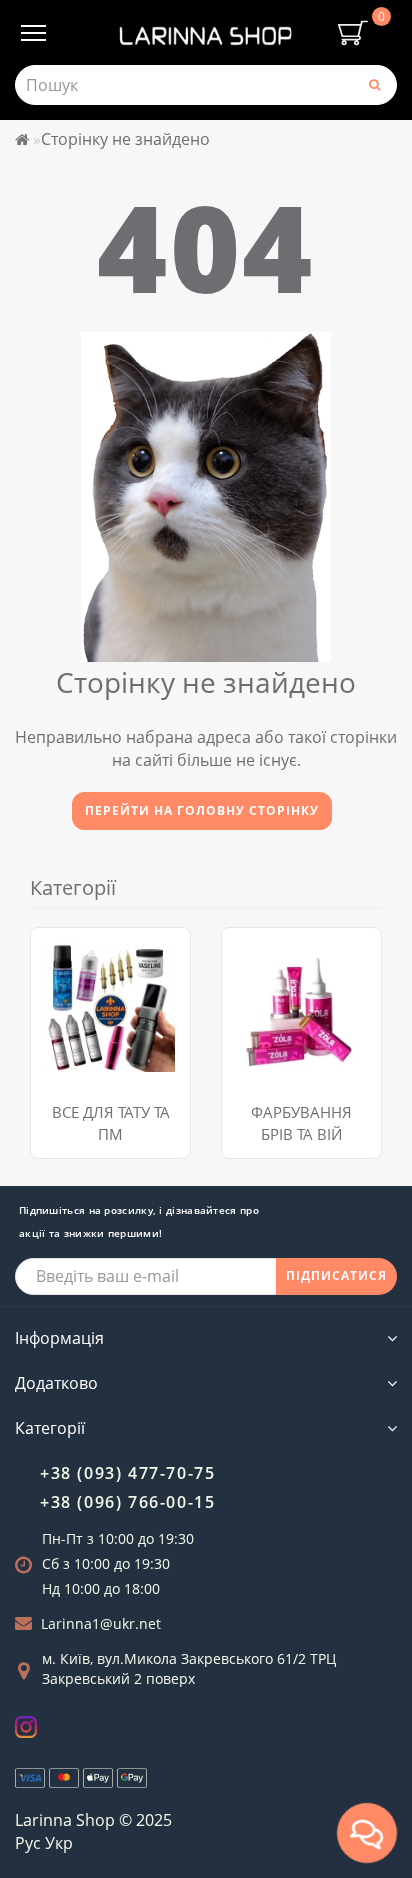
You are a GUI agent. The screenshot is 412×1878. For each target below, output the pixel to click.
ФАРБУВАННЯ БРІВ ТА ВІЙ (301, 1122)
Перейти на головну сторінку (202, 810)
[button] (354, 1022)
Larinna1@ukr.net (101, 1623)
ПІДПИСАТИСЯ (336, 1275)
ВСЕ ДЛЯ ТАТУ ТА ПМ (111, 1122)
